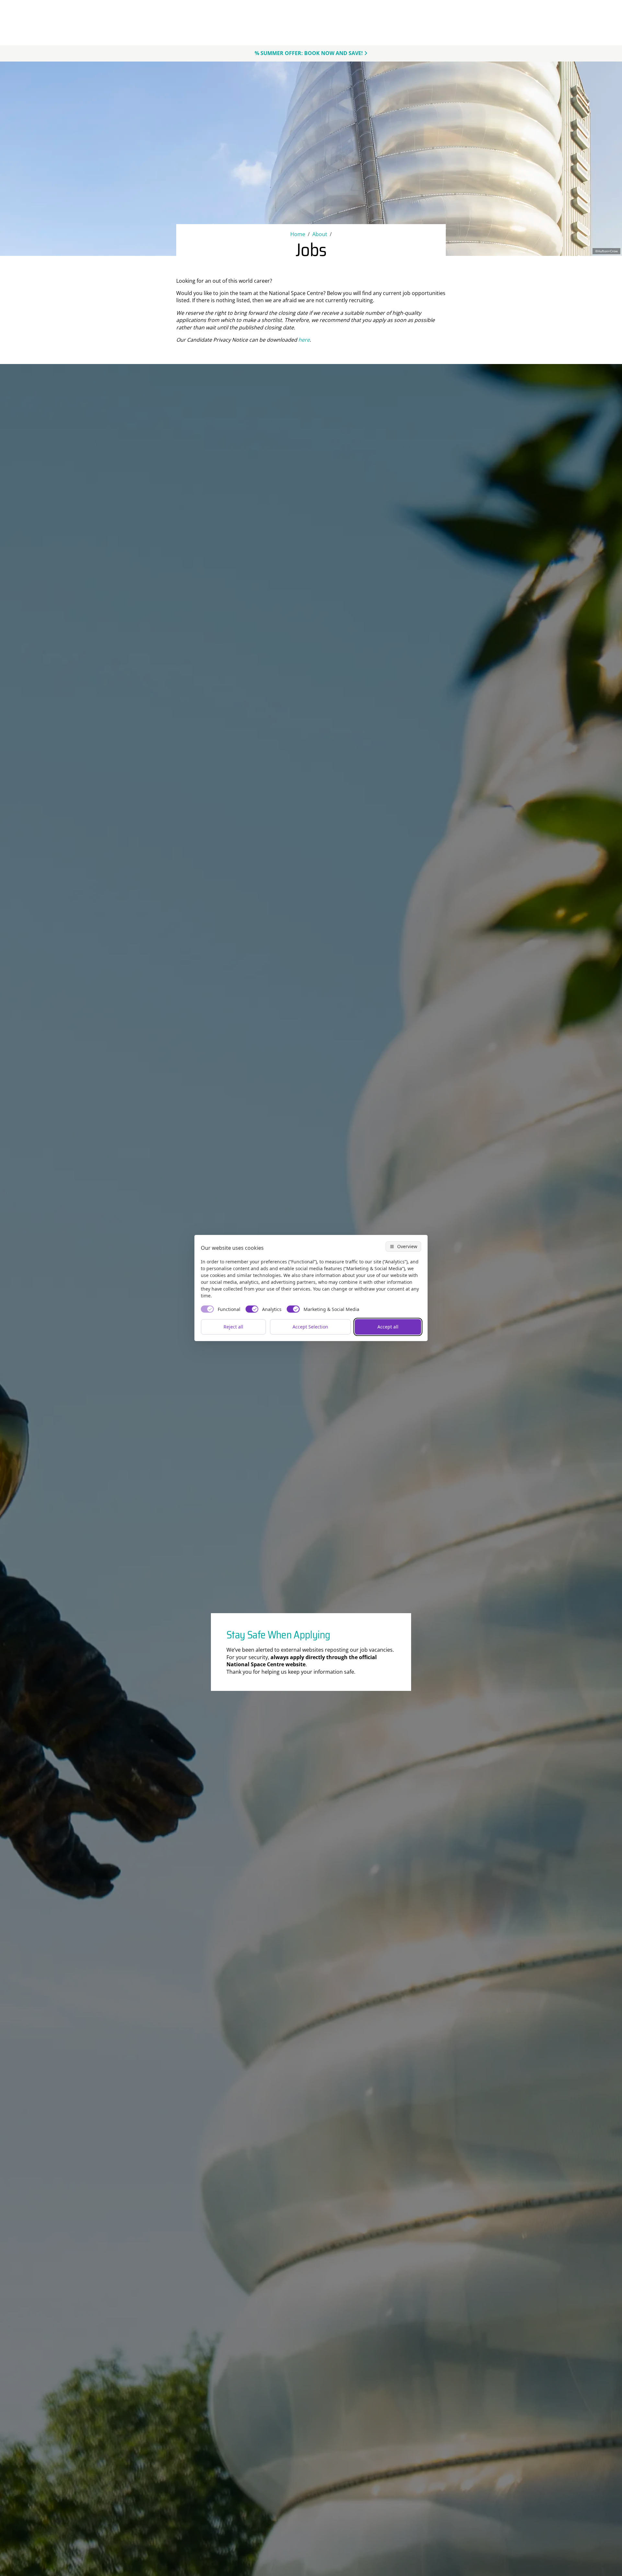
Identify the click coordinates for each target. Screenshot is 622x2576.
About (320, 234)
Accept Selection (310, 1327)
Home (298, 234)
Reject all (233, 1327)
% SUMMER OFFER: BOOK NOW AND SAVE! (309, 53)
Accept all (388, 1327)
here (304, 340)
